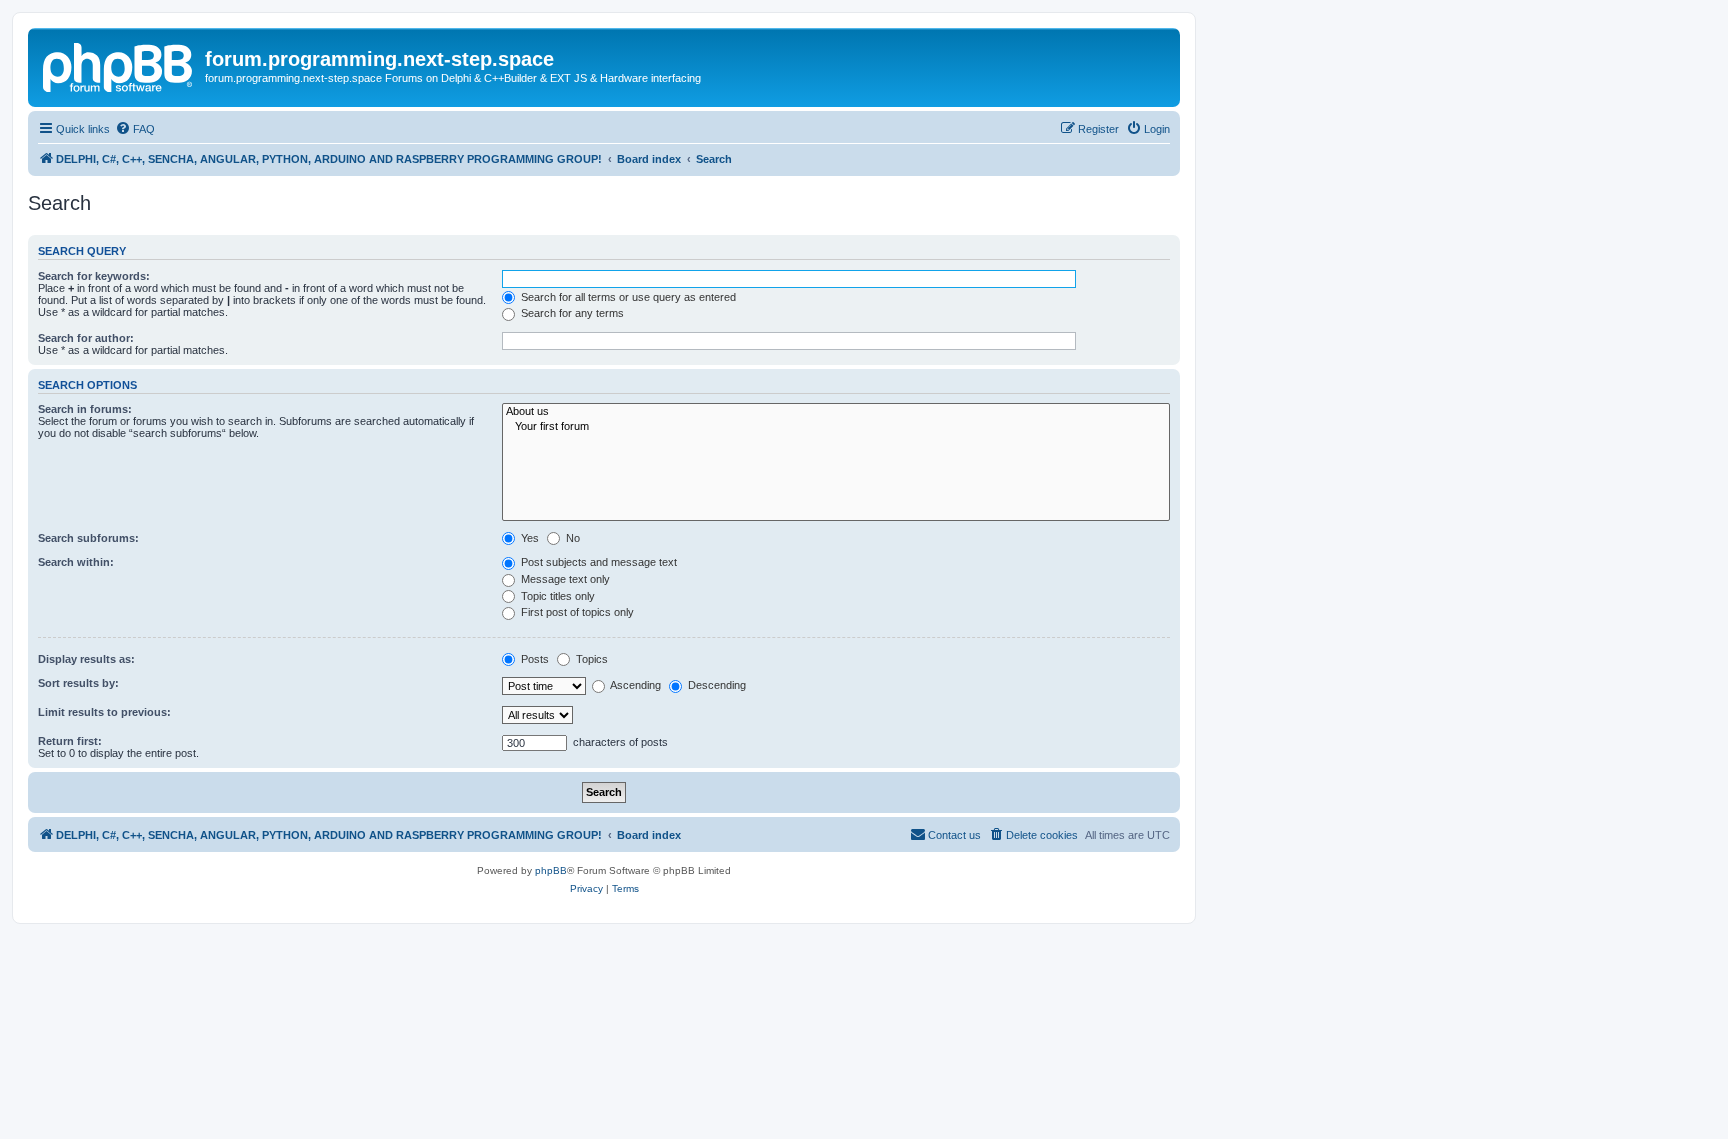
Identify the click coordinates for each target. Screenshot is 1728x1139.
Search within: (76, 562)
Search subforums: (88, 538)
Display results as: (86, 659)
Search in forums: (85, 409)
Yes (528, 538)
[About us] (836, 412)
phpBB (551, 870)
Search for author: (86, 338)
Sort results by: (78, 683)
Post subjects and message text (597, 562)
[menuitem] (135, 129)
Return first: (70, 741)
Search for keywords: (94, 276)
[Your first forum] (836, 427)
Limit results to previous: (104, 712)
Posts (533, 659)
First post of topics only (576, 612)
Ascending (634, 685)
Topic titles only (556, 596)
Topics (590, 659)
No (571, 538)
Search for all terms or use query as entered (627, 297)
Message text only (564, 579)
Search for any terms (571, 313)
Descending (715, 685)
